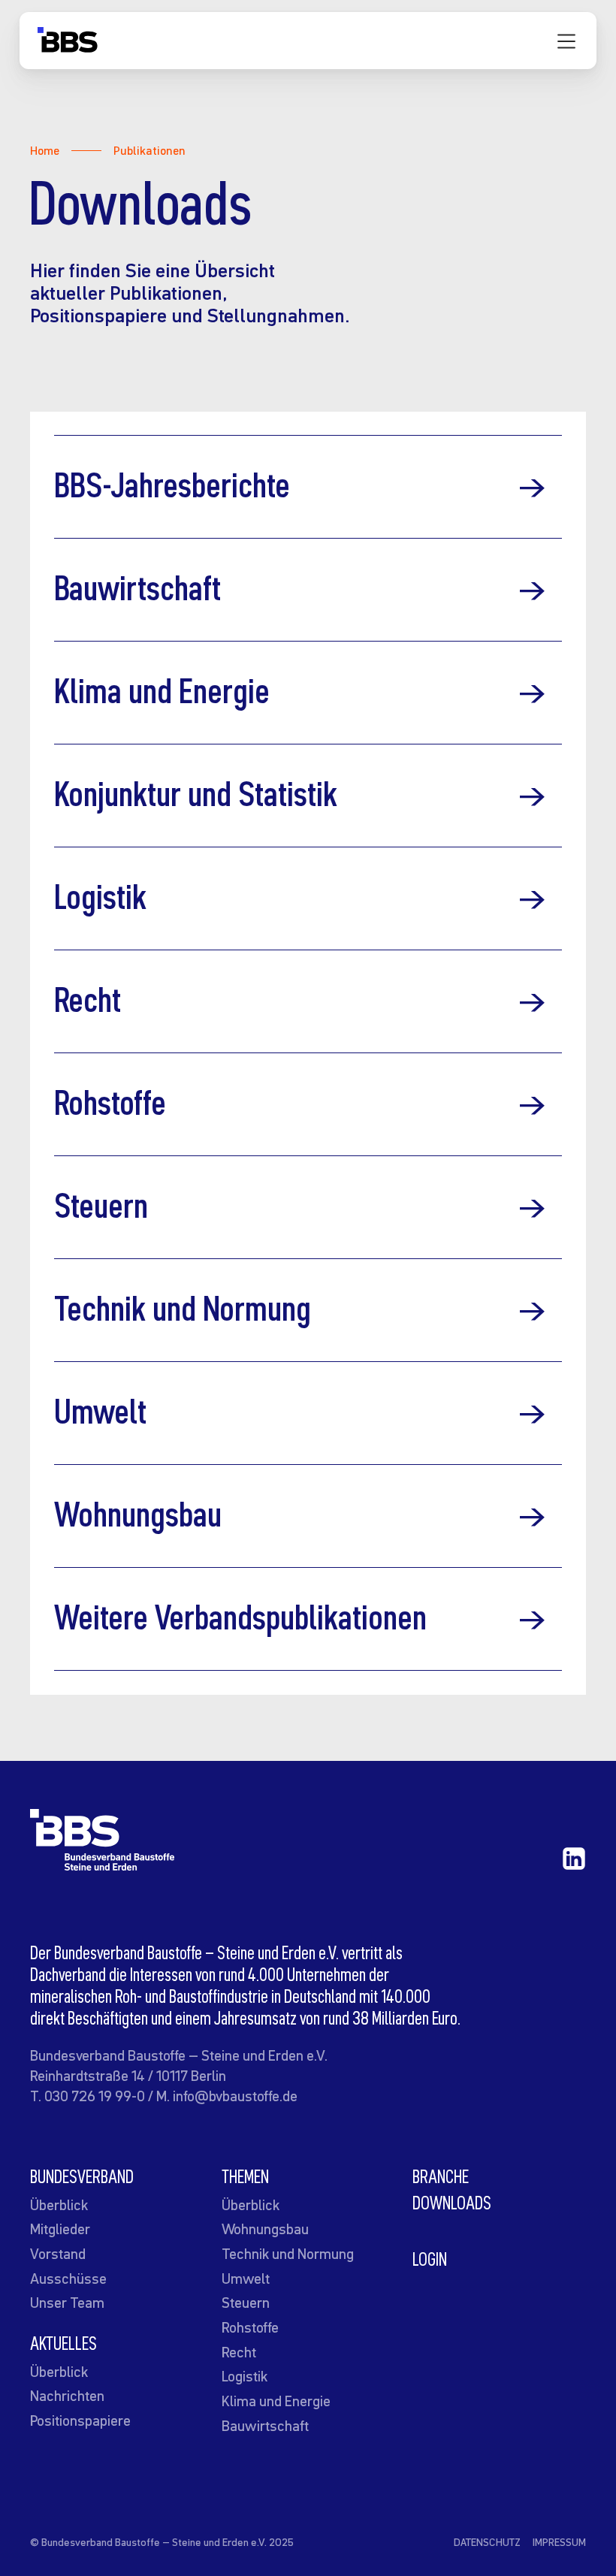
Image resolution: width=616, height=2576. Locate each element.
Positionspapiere (80, 2420)
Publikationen (149, 150)
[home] (68, 44)
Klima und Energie (276, 2401)
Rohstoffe (250, 2327)
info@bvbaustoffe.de (235, 2096)
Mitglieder (60, 2229)
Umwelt (246, 2279)
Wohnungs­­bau (265, 2229)
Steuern (246, 2303)
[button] (566, 41)
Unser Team (67, 2303)
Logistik (245, 2376)
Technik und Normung (288, 2254)
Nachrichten (67, 2396)
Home (45, 150)
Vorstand (58, 2254)
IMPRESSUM (559, 2542)
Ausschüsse (68, 2279)
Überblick (59, 2205)
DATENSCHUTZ (487, 2542)
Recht (239, 2352)
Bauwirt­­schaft (265, 2426)
